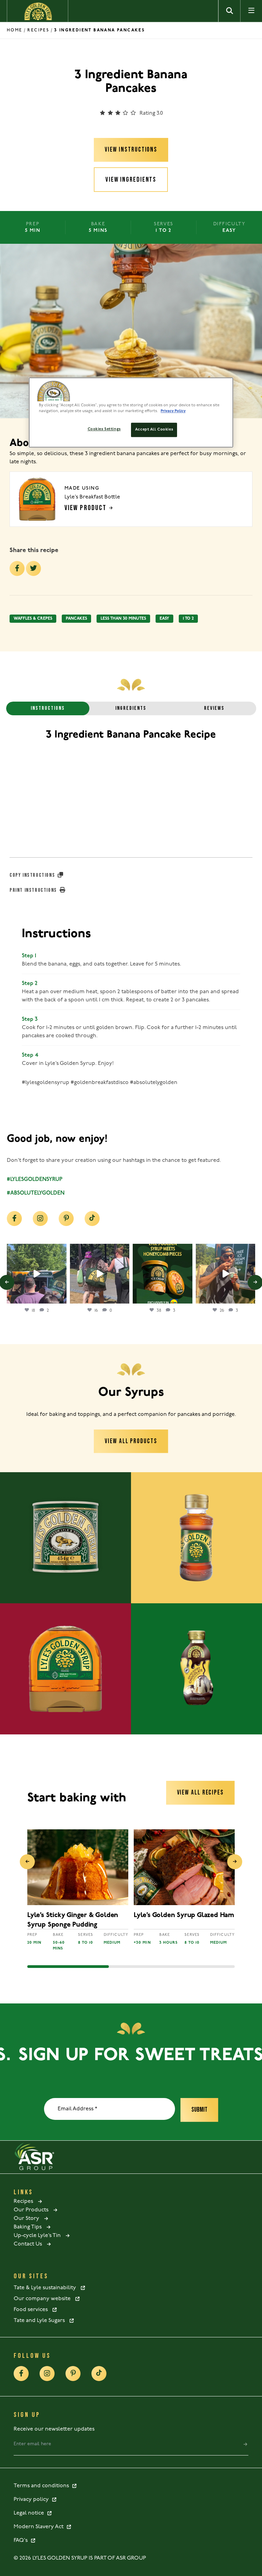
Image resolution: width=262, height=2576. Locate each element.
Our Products (33, 2210)
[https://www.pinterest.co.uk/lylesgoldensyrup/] (66, 1219)
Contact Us (30, 2244)
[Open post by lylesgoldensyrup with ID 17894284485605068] (226, 1274)
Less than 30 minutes (123, 619)
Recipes (38, 30)
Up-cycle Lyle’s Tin (39, 2236)
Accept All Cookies (154, 430)
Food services (33, 2310)
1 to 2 (188, 619)
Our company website (44, 2299)
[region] (131, 412)
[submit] (245, 2444)
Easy (164, 619)
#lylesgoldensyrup (35, 1180)
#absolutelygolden (36, 1193)
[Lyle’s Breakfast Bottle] (65, 1669)
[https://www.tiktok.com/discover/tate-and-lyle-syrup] (92, 1219)
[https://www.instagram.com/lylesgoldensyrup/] (40, 1219)
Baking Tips (30, 2227)
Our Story (28, 2219)
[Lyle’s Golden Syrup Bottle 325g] (196, 1538)
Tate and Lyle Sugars (41, 2321)
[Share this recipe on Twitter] (33, 568)
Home (15, 30)
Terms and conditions (43, 2486)
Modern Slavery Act (40, 2527)
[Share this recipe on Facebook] (17, 568)
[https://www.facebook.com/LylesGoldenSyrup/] (14, 1219)
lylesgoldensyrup (36, 1250)
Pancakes (76, 619)
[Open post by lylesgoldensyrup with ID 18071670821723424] (163, 1274)
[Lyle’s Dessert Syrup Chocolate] (196, 1669)
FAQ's (22, 2540)
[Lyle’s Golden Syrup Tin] (65, 1538)
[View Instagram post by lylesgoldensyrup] (60, 1297)
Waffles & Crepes (33, 619)
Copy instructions (33, 875)
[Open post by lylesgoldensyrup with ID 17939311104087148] (37, 1274)
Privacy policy (33, 2500)
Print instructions (34, 890)
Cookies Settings (104, 429)
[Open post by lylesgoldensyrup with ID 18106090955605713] (100, 1274)
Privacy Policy (173, 411)
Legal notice (30, 2513)
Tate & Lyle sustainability (47, 2288)
